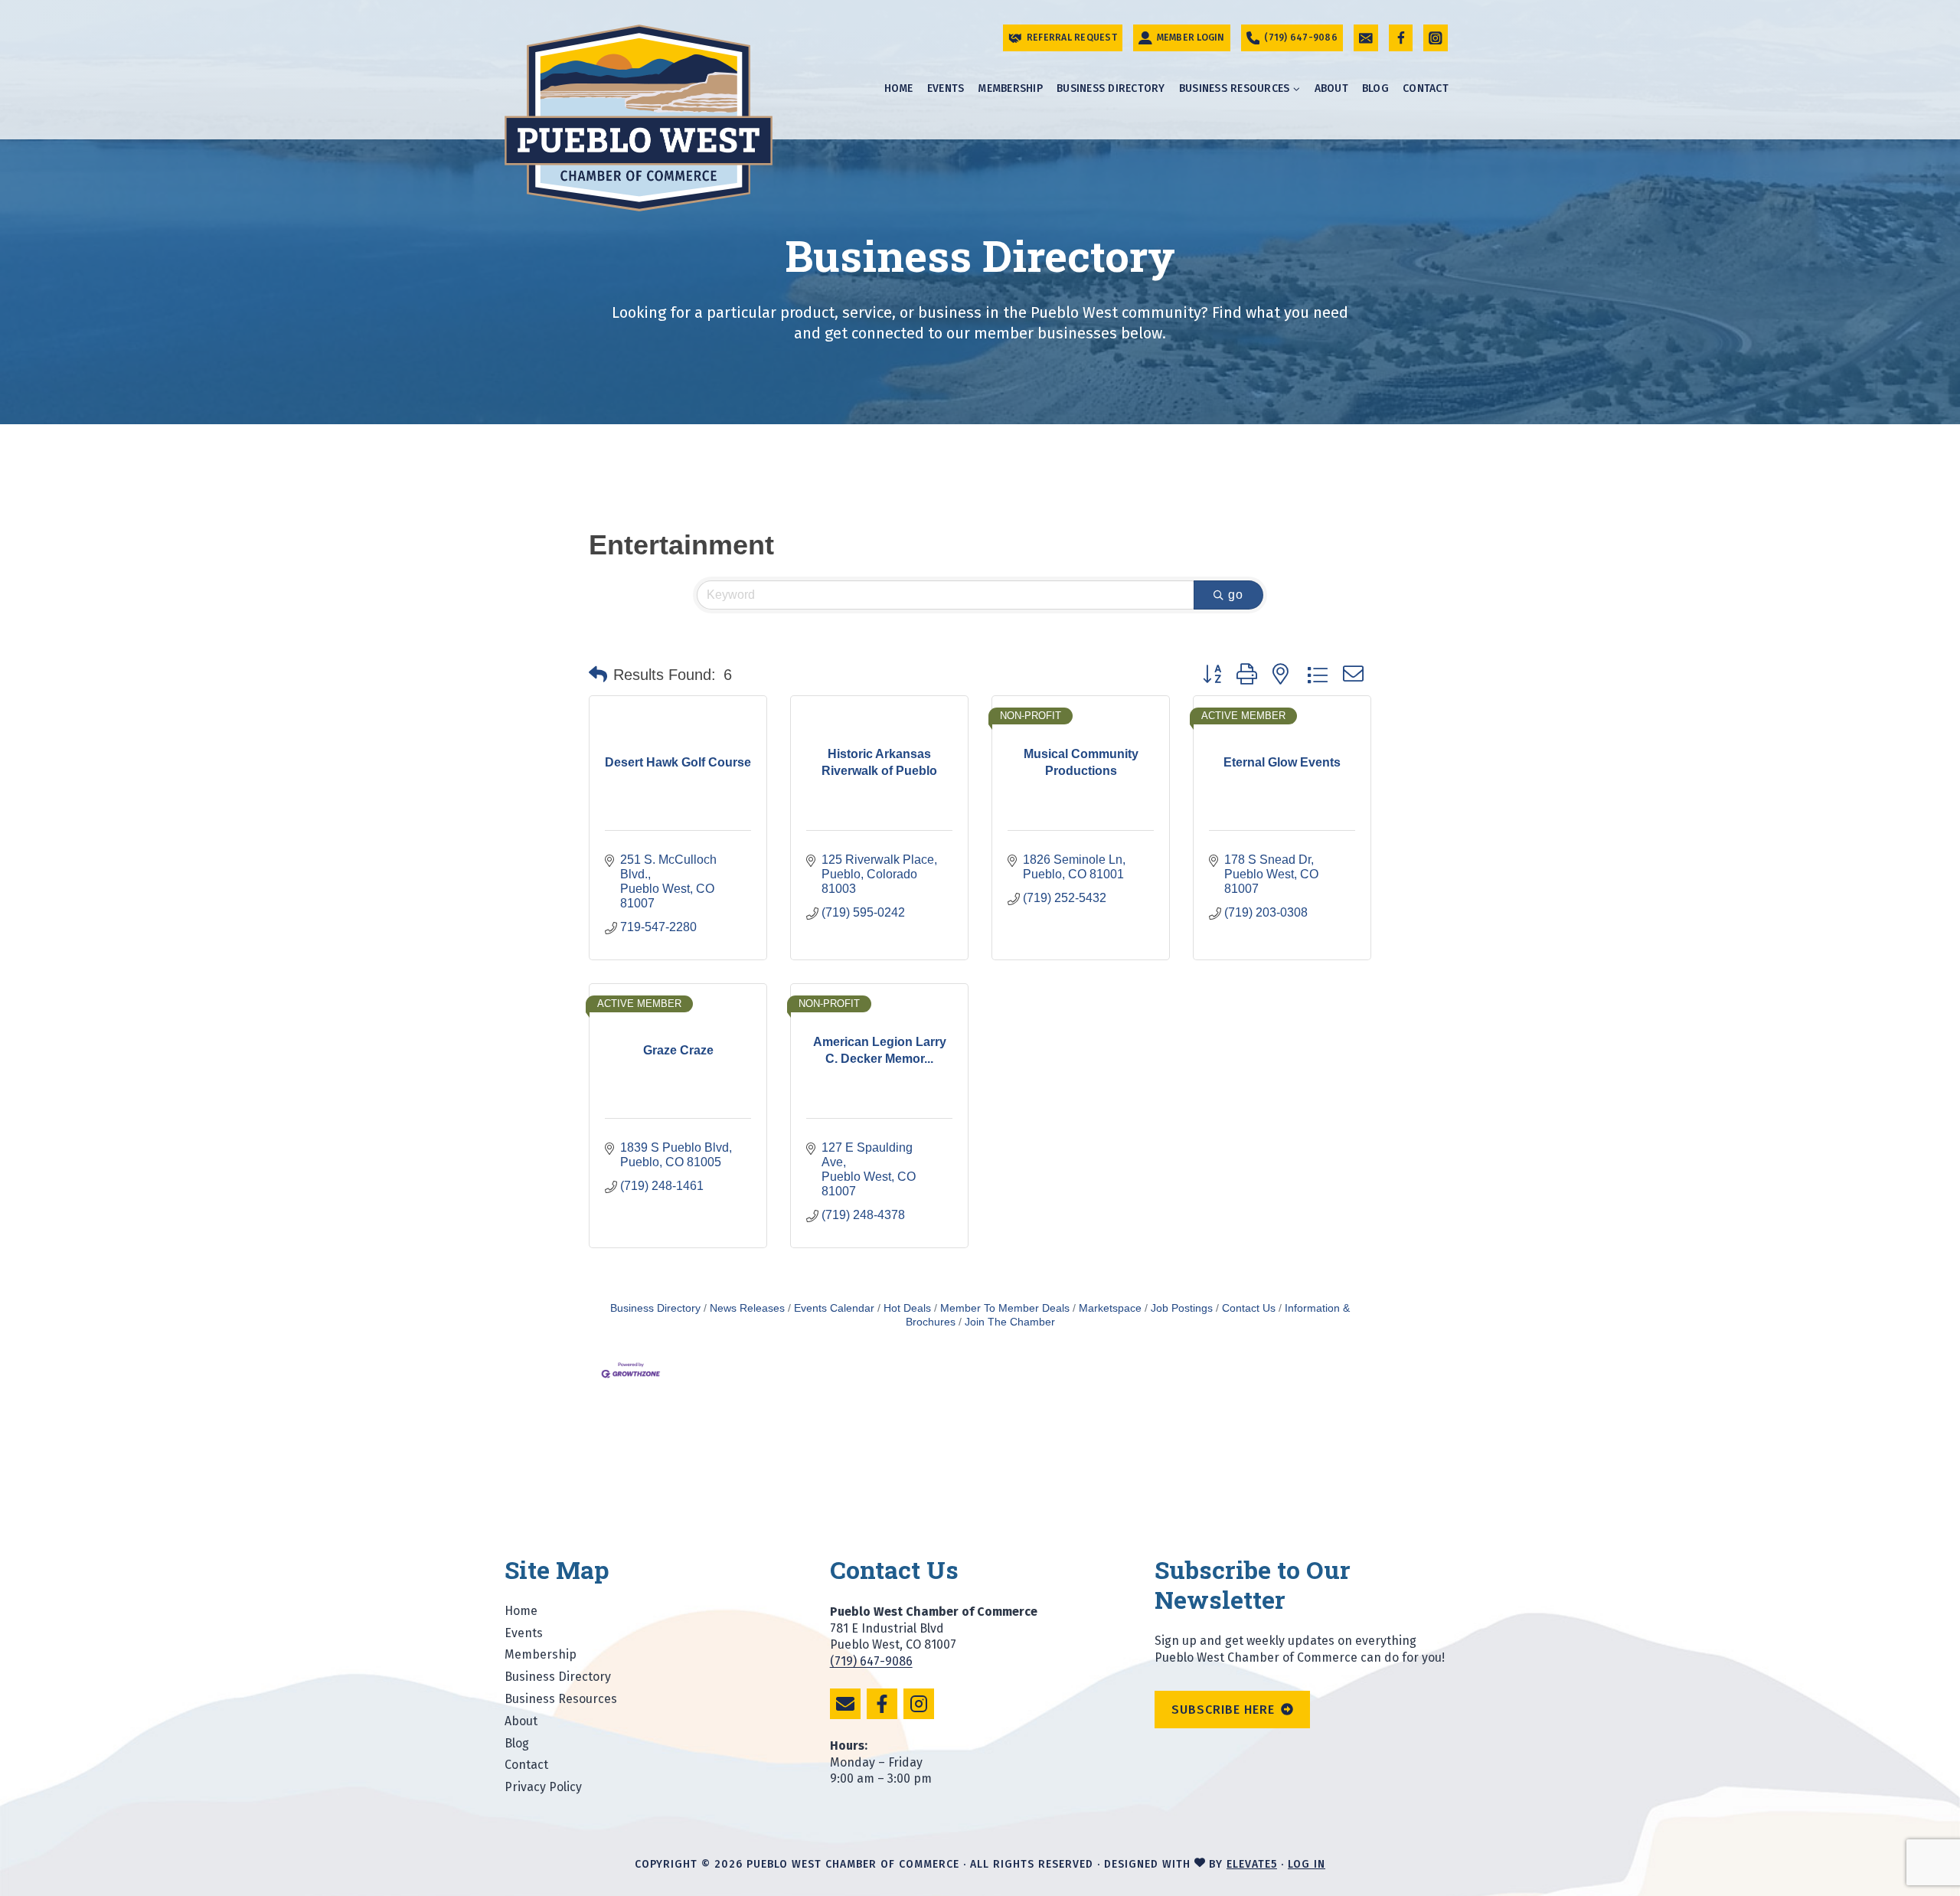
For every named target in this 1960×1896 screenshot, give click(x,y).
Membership (1010, 88)
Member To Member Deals (1005, 1308)
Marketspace (1110, 1308)
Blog (1375, 88)
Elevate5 (1252, 1864)
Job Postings (1182, 1308)
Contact (1426, 88)
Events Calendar (834, 1308)
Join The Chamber (1010, 1322)
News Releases (747, 1308)
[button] (598, 675)
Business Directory (1111, 88)
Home (899, 88)
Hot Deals (907, 1308)
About (1331, 88)
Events (946, 88)
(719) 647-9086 (871, 1661)
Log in (1307, 1864)
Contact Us (1249, 1308)
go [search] (1236, 595)
